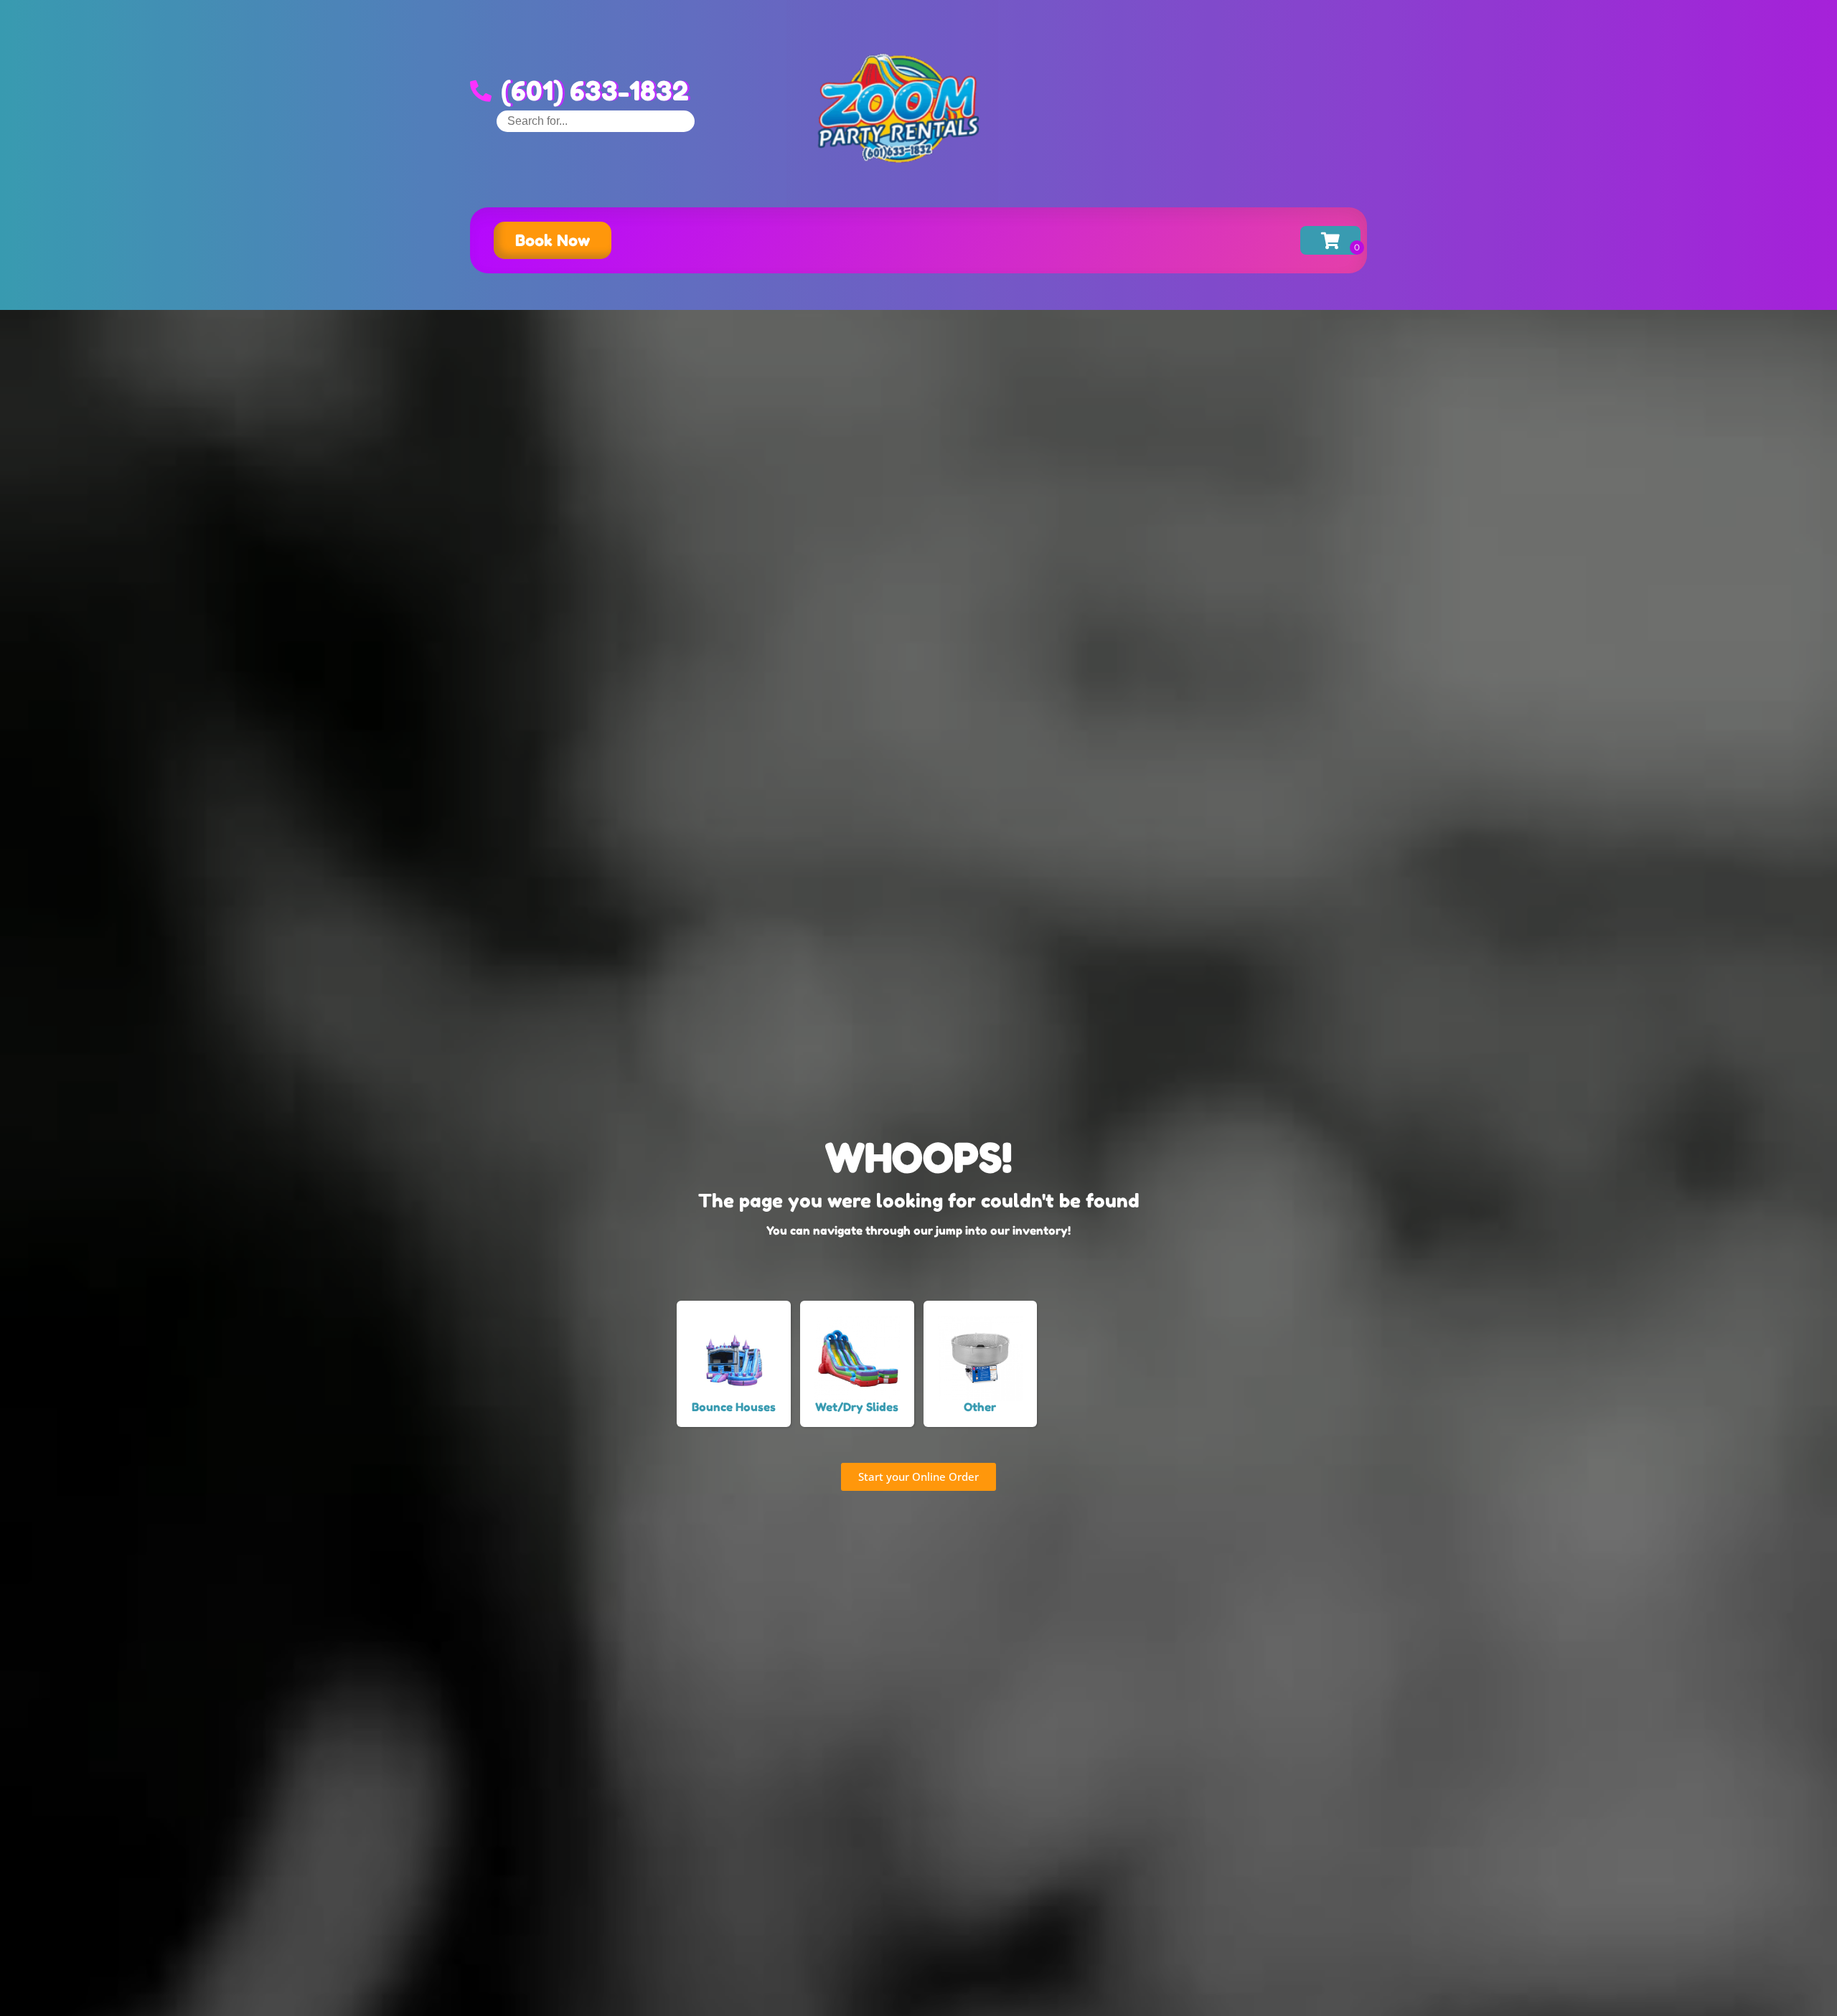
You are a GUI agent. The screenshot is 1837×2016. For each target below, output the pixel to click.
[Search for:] (596, 121)
